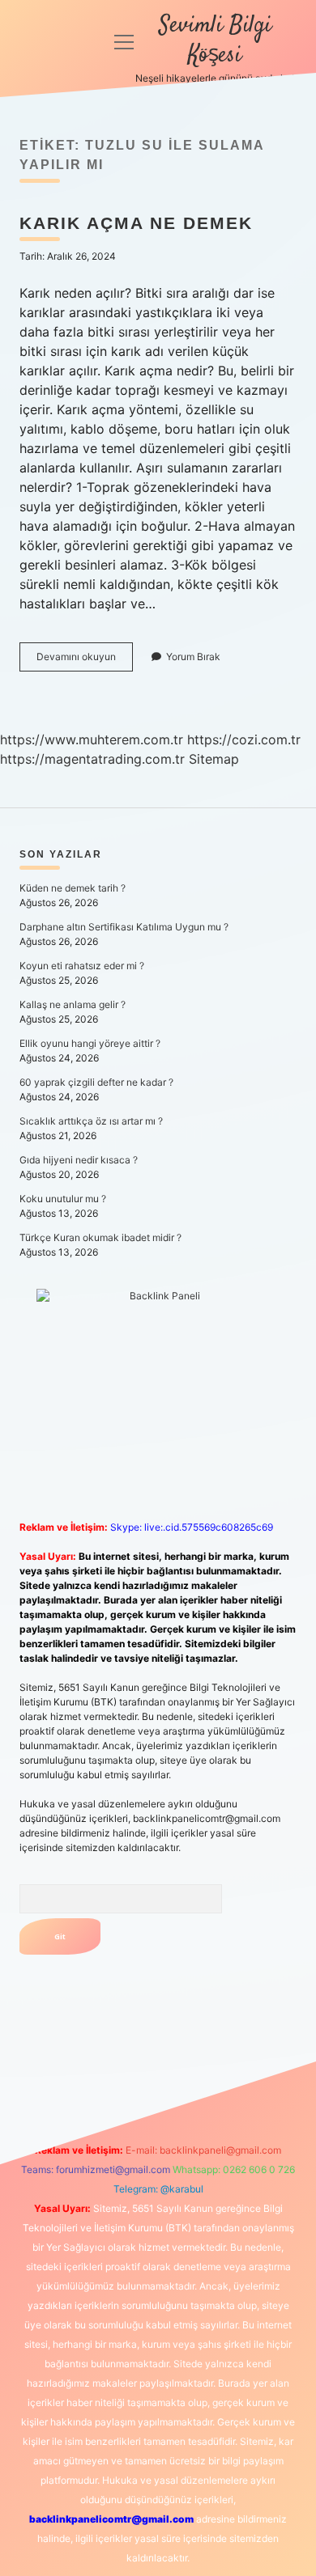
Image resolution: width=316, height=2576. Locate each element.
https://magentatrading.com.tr (92, 759)
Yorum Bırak (193, 657)
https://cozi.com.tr (244, 739)
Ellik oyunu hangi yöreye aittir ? (90, 1043)
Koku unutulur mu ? (63, 1199)
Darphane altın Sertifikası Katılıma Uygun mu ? (124, 927)
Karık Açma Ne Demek (136, 223)
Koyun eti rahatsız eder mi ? (82, 966)
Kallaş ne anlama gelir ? (73, 1004)
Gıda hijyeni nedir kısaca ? (79, 1160)
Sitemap (214, 759)
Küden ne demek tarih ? (73, 888)
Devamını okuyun (85, 661)
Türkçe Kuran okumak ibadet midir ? (100, 1237)
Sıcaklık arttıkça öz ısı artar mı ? (91, 1121)
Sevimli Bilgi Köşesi (215, 41)
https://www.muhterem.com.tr (92, 739)
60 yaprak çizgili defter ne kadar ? (96, 1082)
